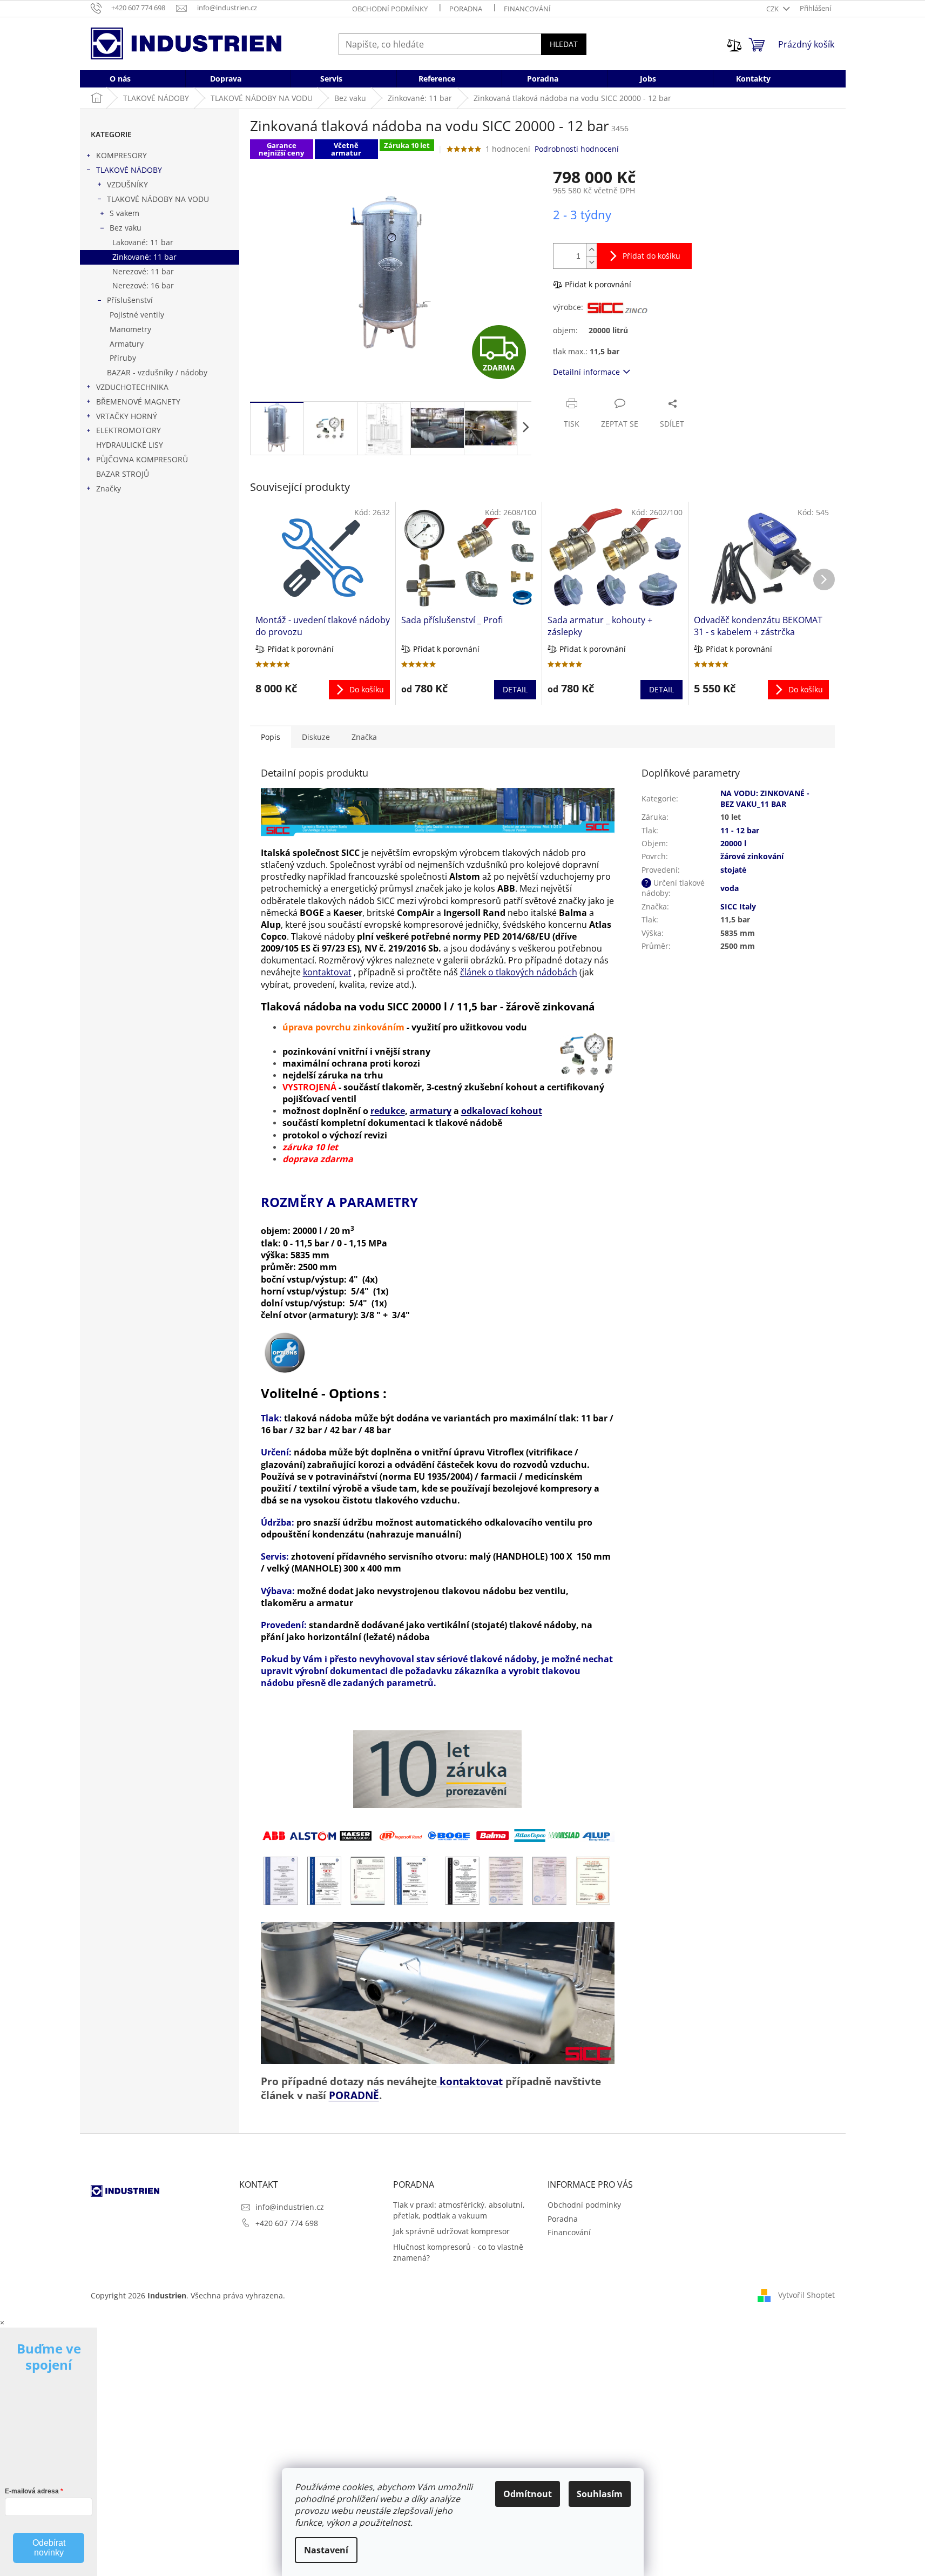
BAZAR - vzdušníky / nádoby (157, 372)
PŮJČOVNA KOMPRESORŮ (142, 459)
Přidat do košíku (651, 256)
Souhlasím (600, 2494)
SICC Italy (738, 906)
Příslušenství (130, 300)
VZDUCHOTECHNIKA (132, 387)
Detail (515, 689)
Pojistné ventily (137, 315)
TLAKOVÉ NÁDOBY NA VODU (158, 199)
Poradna (466, 9)
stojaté (733, 870)
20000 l (733, 843)
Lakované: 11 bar (143, 242)
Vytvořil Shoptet (806, 2294)
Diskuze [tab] (316, 737)
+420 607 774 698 (287, 2223)
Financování (527, 9)
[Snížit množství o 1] (591, 262)
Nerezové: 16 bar (143, 285)
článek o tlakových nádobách (519, 972)
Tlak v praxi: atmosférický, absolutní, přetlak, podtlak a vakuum (459, 2210)
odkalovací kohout (502, 1111)
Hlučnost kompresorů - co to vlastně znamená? (458, 2252)
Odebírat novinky (49, 2548)
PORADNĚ (354, 2095)
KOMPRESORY (121, 155)
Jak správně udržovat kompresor (451, 2231)
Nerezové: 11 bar (143, 271)
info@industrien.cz (290, 2207)
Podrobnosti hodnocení (577, 149)
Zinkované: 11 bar (144, 257)
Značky (109, 488)
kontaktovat (327, 972)
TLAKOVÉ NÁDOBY (129, 170)
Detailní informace (586, 372)
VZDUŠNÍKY (127, 184)
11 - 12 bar (740, 830)
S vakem (124, 213)
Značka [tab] (364, 737)
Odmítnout (528, 2494)
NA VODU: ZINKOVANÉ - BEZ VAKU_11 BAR (765, 798)
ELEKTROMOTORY (129, 430)
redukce (388, 1111)
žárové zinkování (752, 856)
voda (730, 888)
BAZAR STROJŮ (123, 474)
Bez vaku (126, 228)
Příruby (123, 358)
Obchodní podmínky (390, 9)
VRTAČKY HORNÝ (127, 416)
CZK (773, 9)
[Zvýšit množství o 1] (591, 250)
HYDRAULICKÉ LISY (130, 445)
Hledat (564, 44)
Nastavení (326, 2550)
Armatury (127, 344)
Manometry (130, 329)
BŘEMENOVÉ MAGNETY (138, 402)
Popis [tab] (271, 737)
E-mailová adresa (32, 2491)
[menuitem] (120, 79)
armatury (431, 1111)
